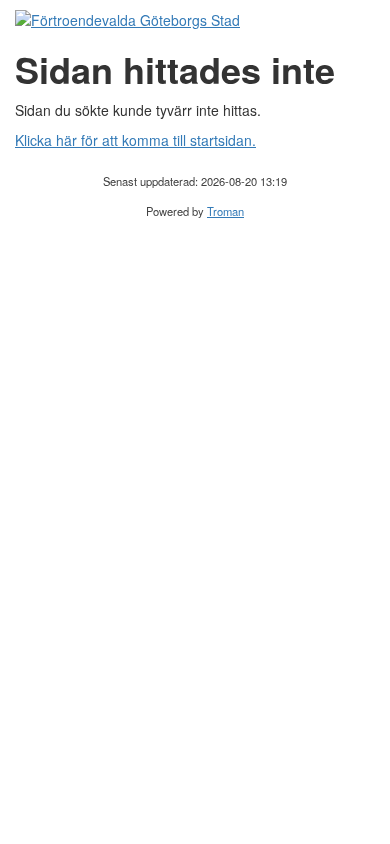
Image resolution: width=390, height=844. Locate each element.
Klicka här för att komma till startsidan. (135, 140)
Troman (225, 211)
